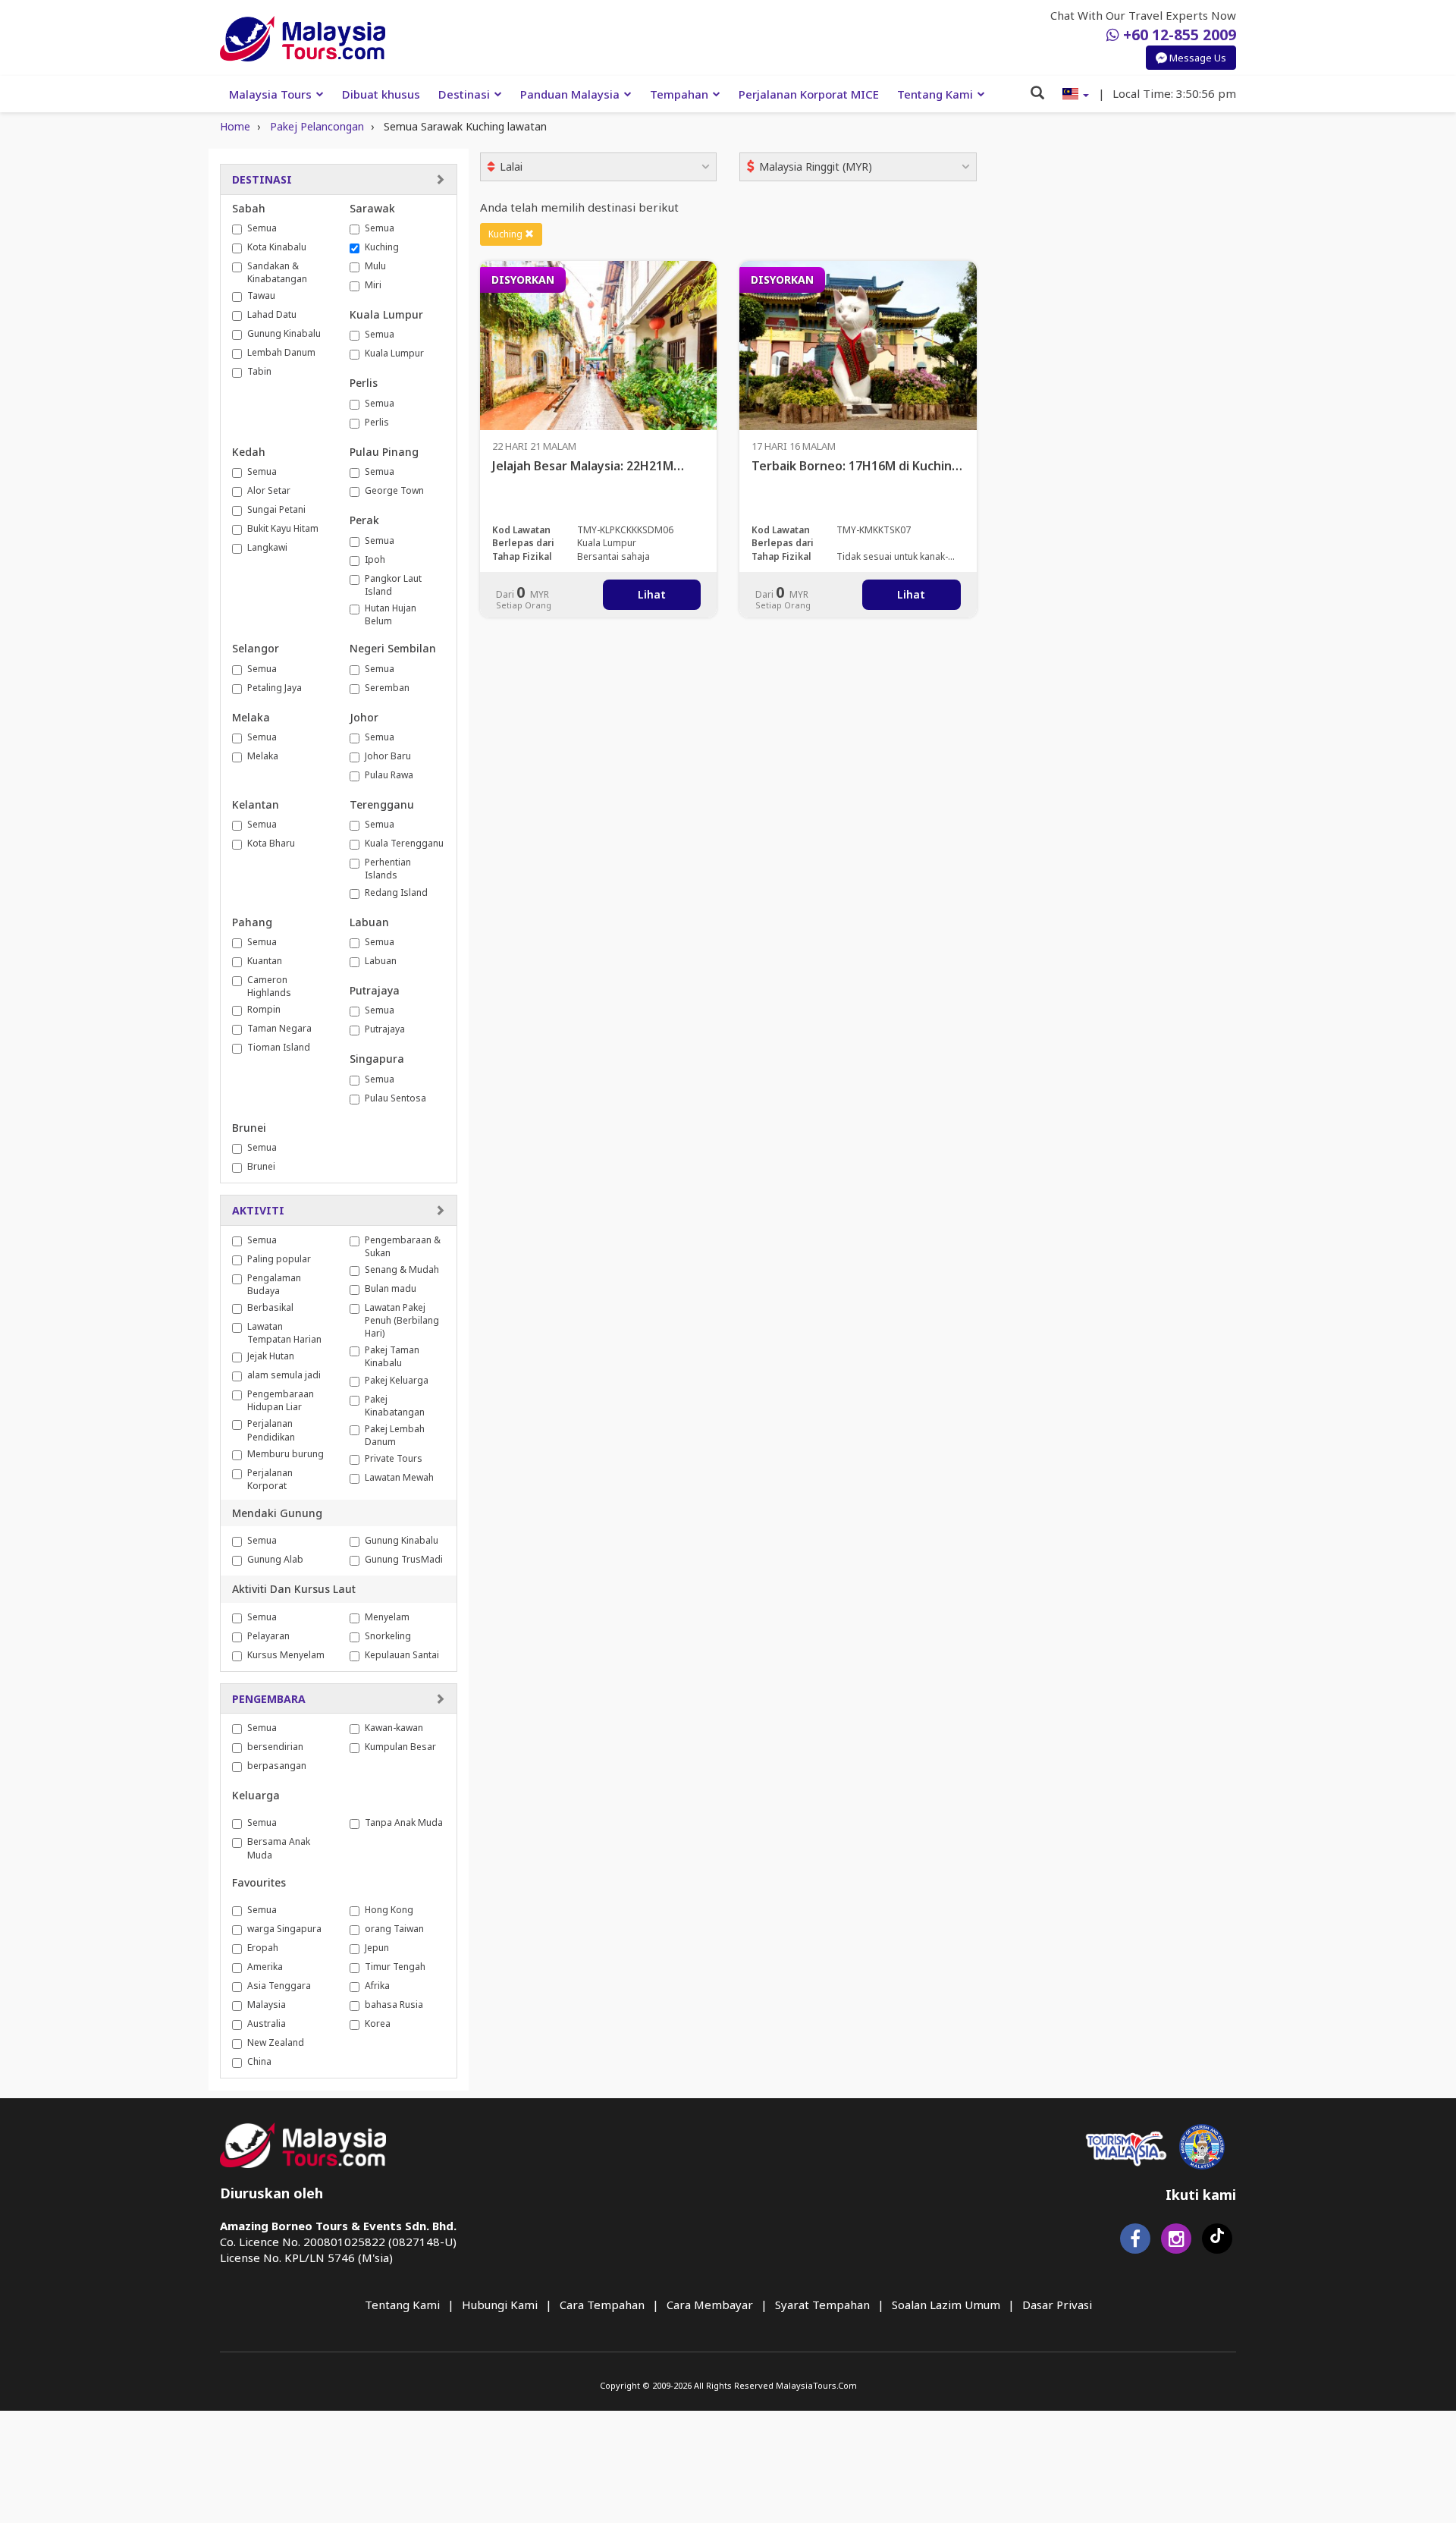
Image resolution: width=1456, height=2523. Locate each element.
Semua (262, 228)
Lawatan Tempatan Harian (284, 1333)
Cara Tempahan (602, 2305)
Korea (378, 2023)
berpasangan (277, 1766)
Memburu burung (286, 1454)
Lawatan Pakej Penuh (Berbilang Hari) (402, 1320)
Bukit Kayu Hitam (283, 528)
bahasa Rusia (394, 2005)
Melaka (263, 756)
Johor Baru (388, 756)
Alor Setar (269, 490)
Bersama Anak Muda (279, 1848)
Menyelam (387, 1617)
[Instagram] (1176, 2242)
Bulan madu (391, 1288)
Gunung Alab (275, 1559)
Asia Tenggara (279, 1986)
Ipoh (375, 559)
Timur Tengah (395, 1967)
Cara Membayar (710, 2305)
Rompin (264, 1009)
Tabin (259, 371)
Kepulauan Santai (402, 1655)
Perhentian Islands (388, 869)
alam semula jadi (284, 1375)
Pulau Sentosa (395, 1098)
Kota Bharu (271, 843)
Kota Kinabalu (277, 247)
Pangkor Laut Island (393, 585)
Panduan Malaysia (570, 94)
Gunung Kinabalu (284, 333)
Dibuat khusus (381, 94)
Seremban (387, 688)
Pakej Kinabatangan (395, 1406)
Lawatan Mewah (399, 1477)
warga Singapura (284, 1929)
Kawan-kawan (394, 1728)
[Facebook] (1135, 2242)
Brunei (261, 1166)
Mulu (375, 266)
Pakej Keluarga (397, 1380)
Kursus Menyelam (286, 1655)
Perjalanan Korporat (270, 1479)
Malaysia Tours (270, 94)
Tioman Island (279, 1047)
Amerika (265, 1967)
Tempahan (679, 94)
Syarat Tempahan (822, 2305)
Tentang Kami (935, 94)
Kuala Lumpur (394, 353)
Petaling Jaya (275, 688)
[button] (1076, 94)
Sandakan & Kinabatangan (277, 272)
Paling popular (279, 1259)
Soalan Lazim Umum (946, 2305)
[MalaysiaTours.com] (303, 39)
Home (235, 126)
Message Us (1197, 57)
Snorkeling (388, 1636)
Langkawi (267, 547)
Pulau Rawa (389, 775)
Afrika (377, 1986)
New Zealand (276, 2042)
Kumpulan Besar (400, 1747)
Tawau (261, 295)
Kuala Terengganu (404, 843)
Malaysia (267, 2005)
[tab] (339, 179)
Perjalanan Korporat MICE (809, 94)
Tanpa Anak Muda (404, 1822)
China (259, 2061)
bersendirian (275, 1747)
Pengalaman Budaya (274, 1284)
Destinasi (464, 94)
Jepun (377, 1948)
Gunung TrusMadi (404, 1559)
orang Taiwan (394, 1929)
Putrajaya (385, 1029)
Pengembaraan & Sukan (403, 1246)
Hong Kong (389, 1910)
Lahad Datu (272, 314)
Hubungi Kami (500, 2305)
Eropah (263, 1948)
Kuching (382, 247)
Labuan (381, 961)
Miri (373, 285)
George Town (394, 490)
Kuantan (265, 961)
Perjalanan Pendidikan (271, 1430)
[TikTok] (1217, 2242)
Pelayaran (268, 1636)
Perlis (377, 422)
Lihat (652, 594)
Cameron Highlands (269, 986)
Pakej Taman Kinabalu (392, 1356)
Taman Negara (279, 1028)
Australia (267, 2023)
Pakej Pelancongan (317, 126)
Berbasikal (270, 1307)
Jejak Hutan (271, 1356)
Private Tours (394, 1458)
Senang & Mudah (402, 1269)
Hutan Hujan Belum (391, 614)
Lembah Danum (281, 352)
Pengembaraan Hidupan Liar (281, 1400)
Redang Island (396, 892)
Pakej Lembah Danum (395, 1435)
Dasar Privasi (1057, 2305)
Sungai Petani (276, 509)
